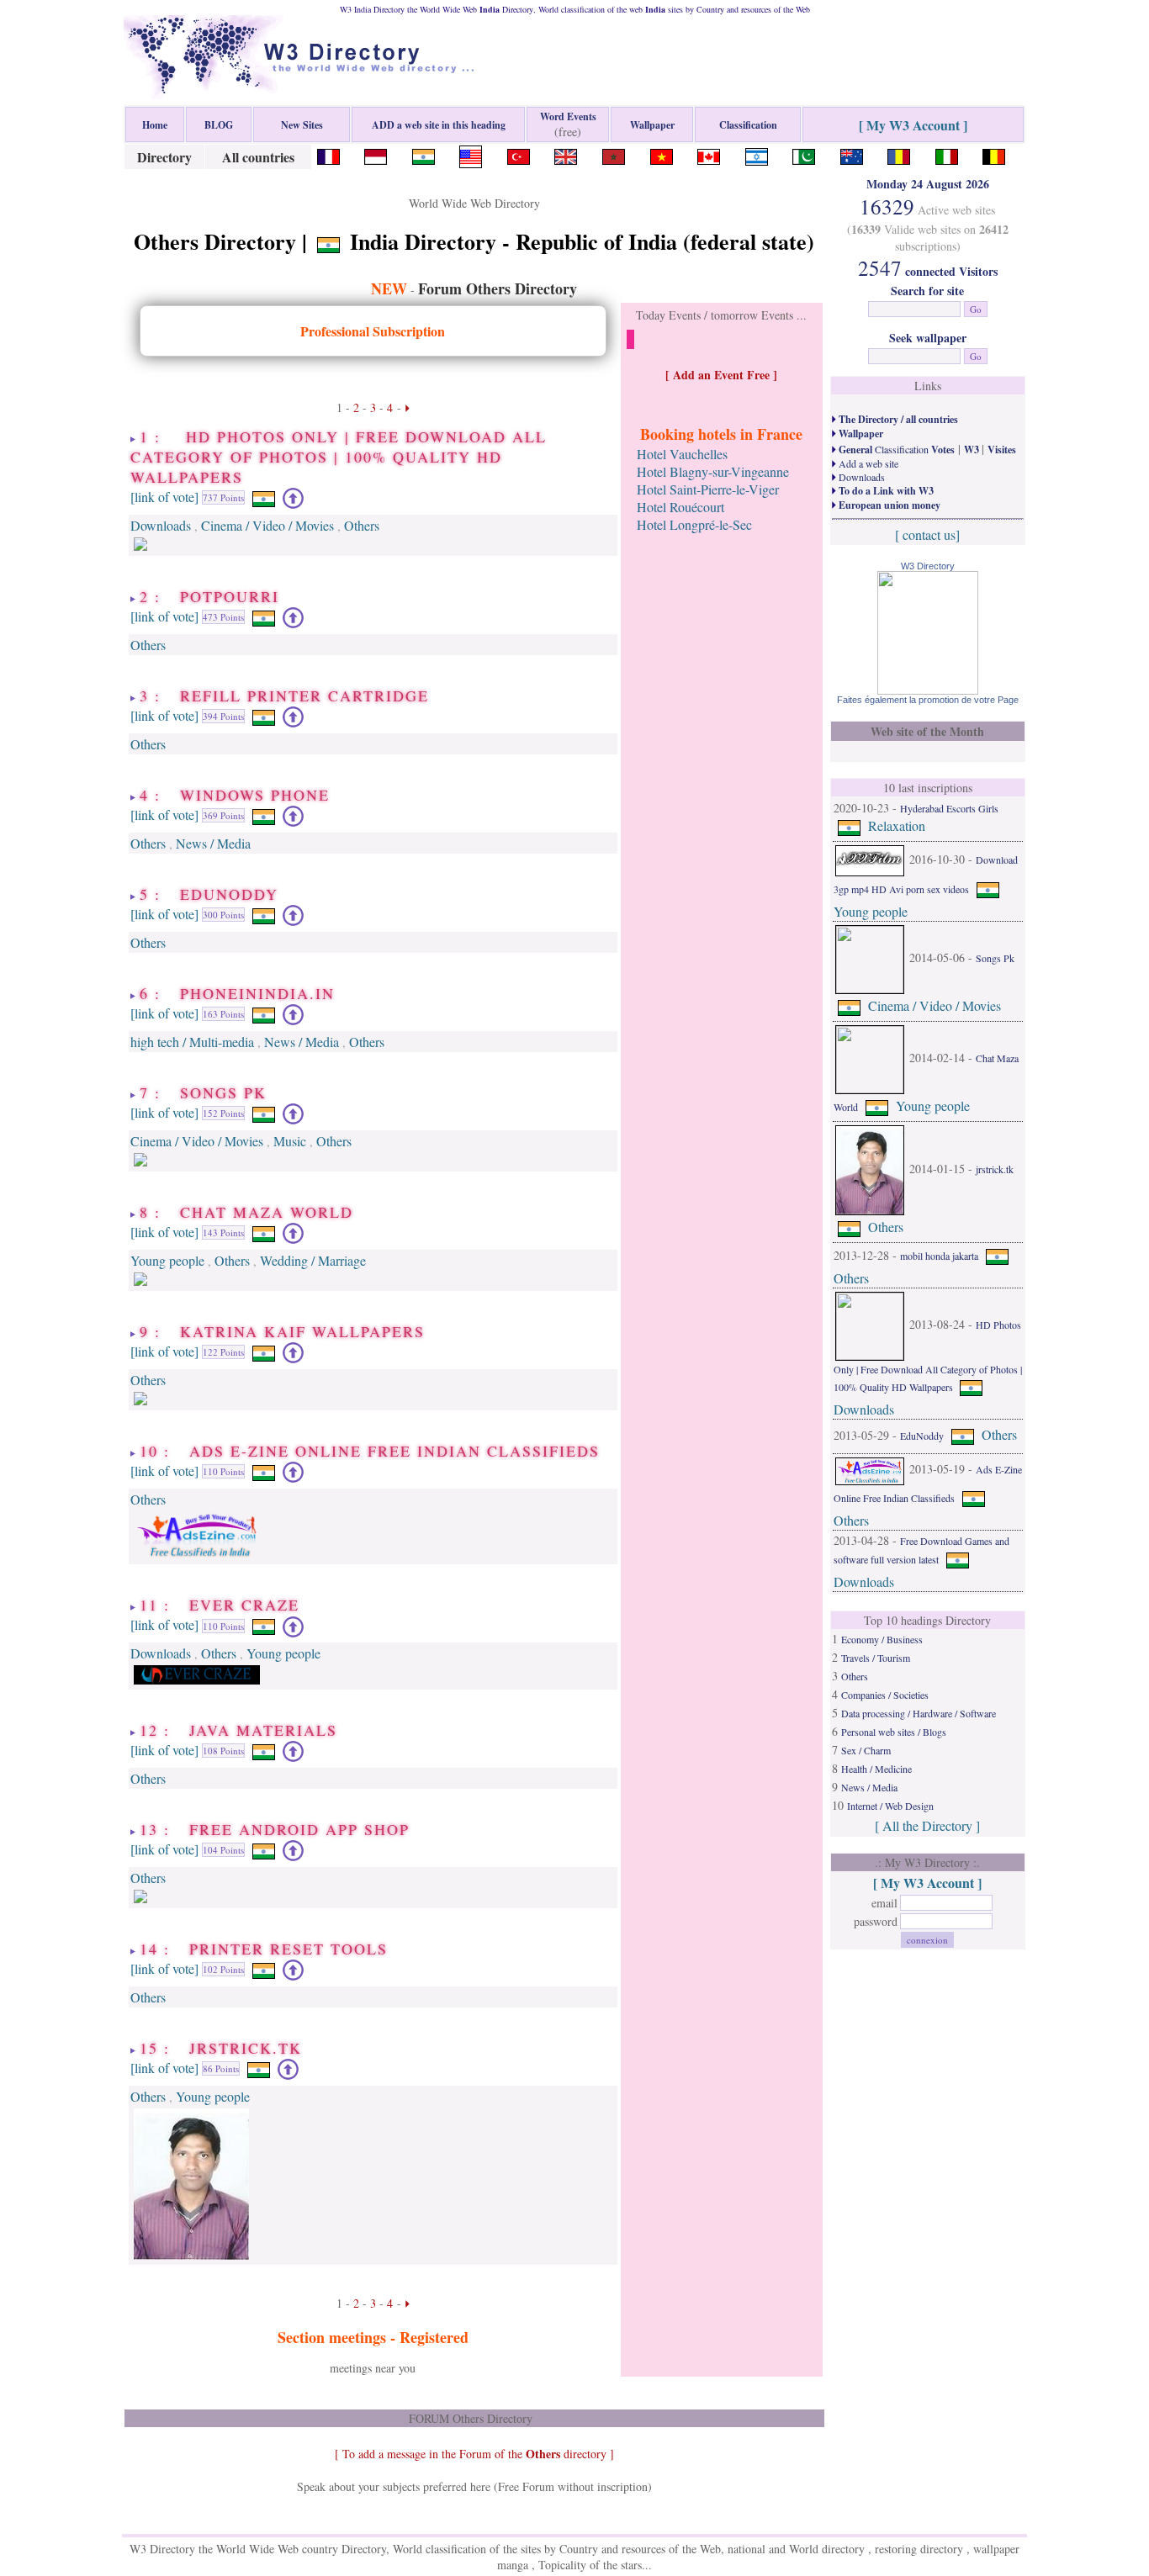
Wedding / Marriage (313, 1260)
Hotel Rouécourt (680, 507)
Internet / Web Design (890, 1806)
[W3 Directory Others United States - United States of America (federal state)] (471, 154)
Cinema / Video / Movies (267, 525)
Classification (895, 449)
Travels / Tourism (876, 1658)
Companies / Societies (885, 1695)
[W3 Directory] (928, 689)
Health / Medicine (876, 1769)
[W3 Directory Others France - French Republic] (328, 154)
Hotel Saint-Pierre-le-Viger (708, 489)
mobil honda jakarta (939, 1256)
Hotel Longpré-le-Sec (694, 524)
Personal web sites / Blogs (894, 1732)
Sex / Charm (866, 1750)
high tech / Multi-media (192, 1042)
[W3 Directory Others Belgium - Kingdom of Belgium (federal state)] (994, 154)
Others (362, 525)
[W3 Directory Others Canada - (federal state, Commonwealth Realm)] (709, 154)
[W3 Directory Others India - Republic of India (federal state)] (424, 154)
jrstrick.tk (995, 1169)
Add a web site (867, 463)
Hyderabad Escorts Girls (949, 808)
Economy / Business (882, 1639)
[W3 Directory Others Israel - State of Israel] (757, 154)
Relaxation (897, 825)
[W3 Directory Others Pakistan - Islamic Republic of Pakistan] (804, 154)
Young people (167, 1260)
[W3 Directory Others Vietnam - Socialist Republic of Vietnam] (662, 154)
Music (290, 1141)
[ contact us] (927, 534)
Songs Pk (995, 958)
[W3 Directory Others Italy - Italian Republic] (947, 154)
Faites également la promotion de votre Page (928, 700)
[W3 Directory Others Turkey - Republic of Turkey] (519, 154)
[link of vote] (164, 496)
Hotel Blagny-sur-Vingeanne (713, 471)
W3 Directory (928, 566)
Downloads (161, 525)
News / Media (213, 843)
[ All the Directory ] (927, 1825)
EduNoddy (922, 1436)
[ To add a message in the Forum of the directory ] (474, 2454)
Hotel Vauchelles (682, 454)
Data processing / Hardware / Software (919, 1713)
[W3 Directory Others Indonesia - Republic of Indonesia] (376, 154)
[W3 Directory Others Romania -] (899, 154)
